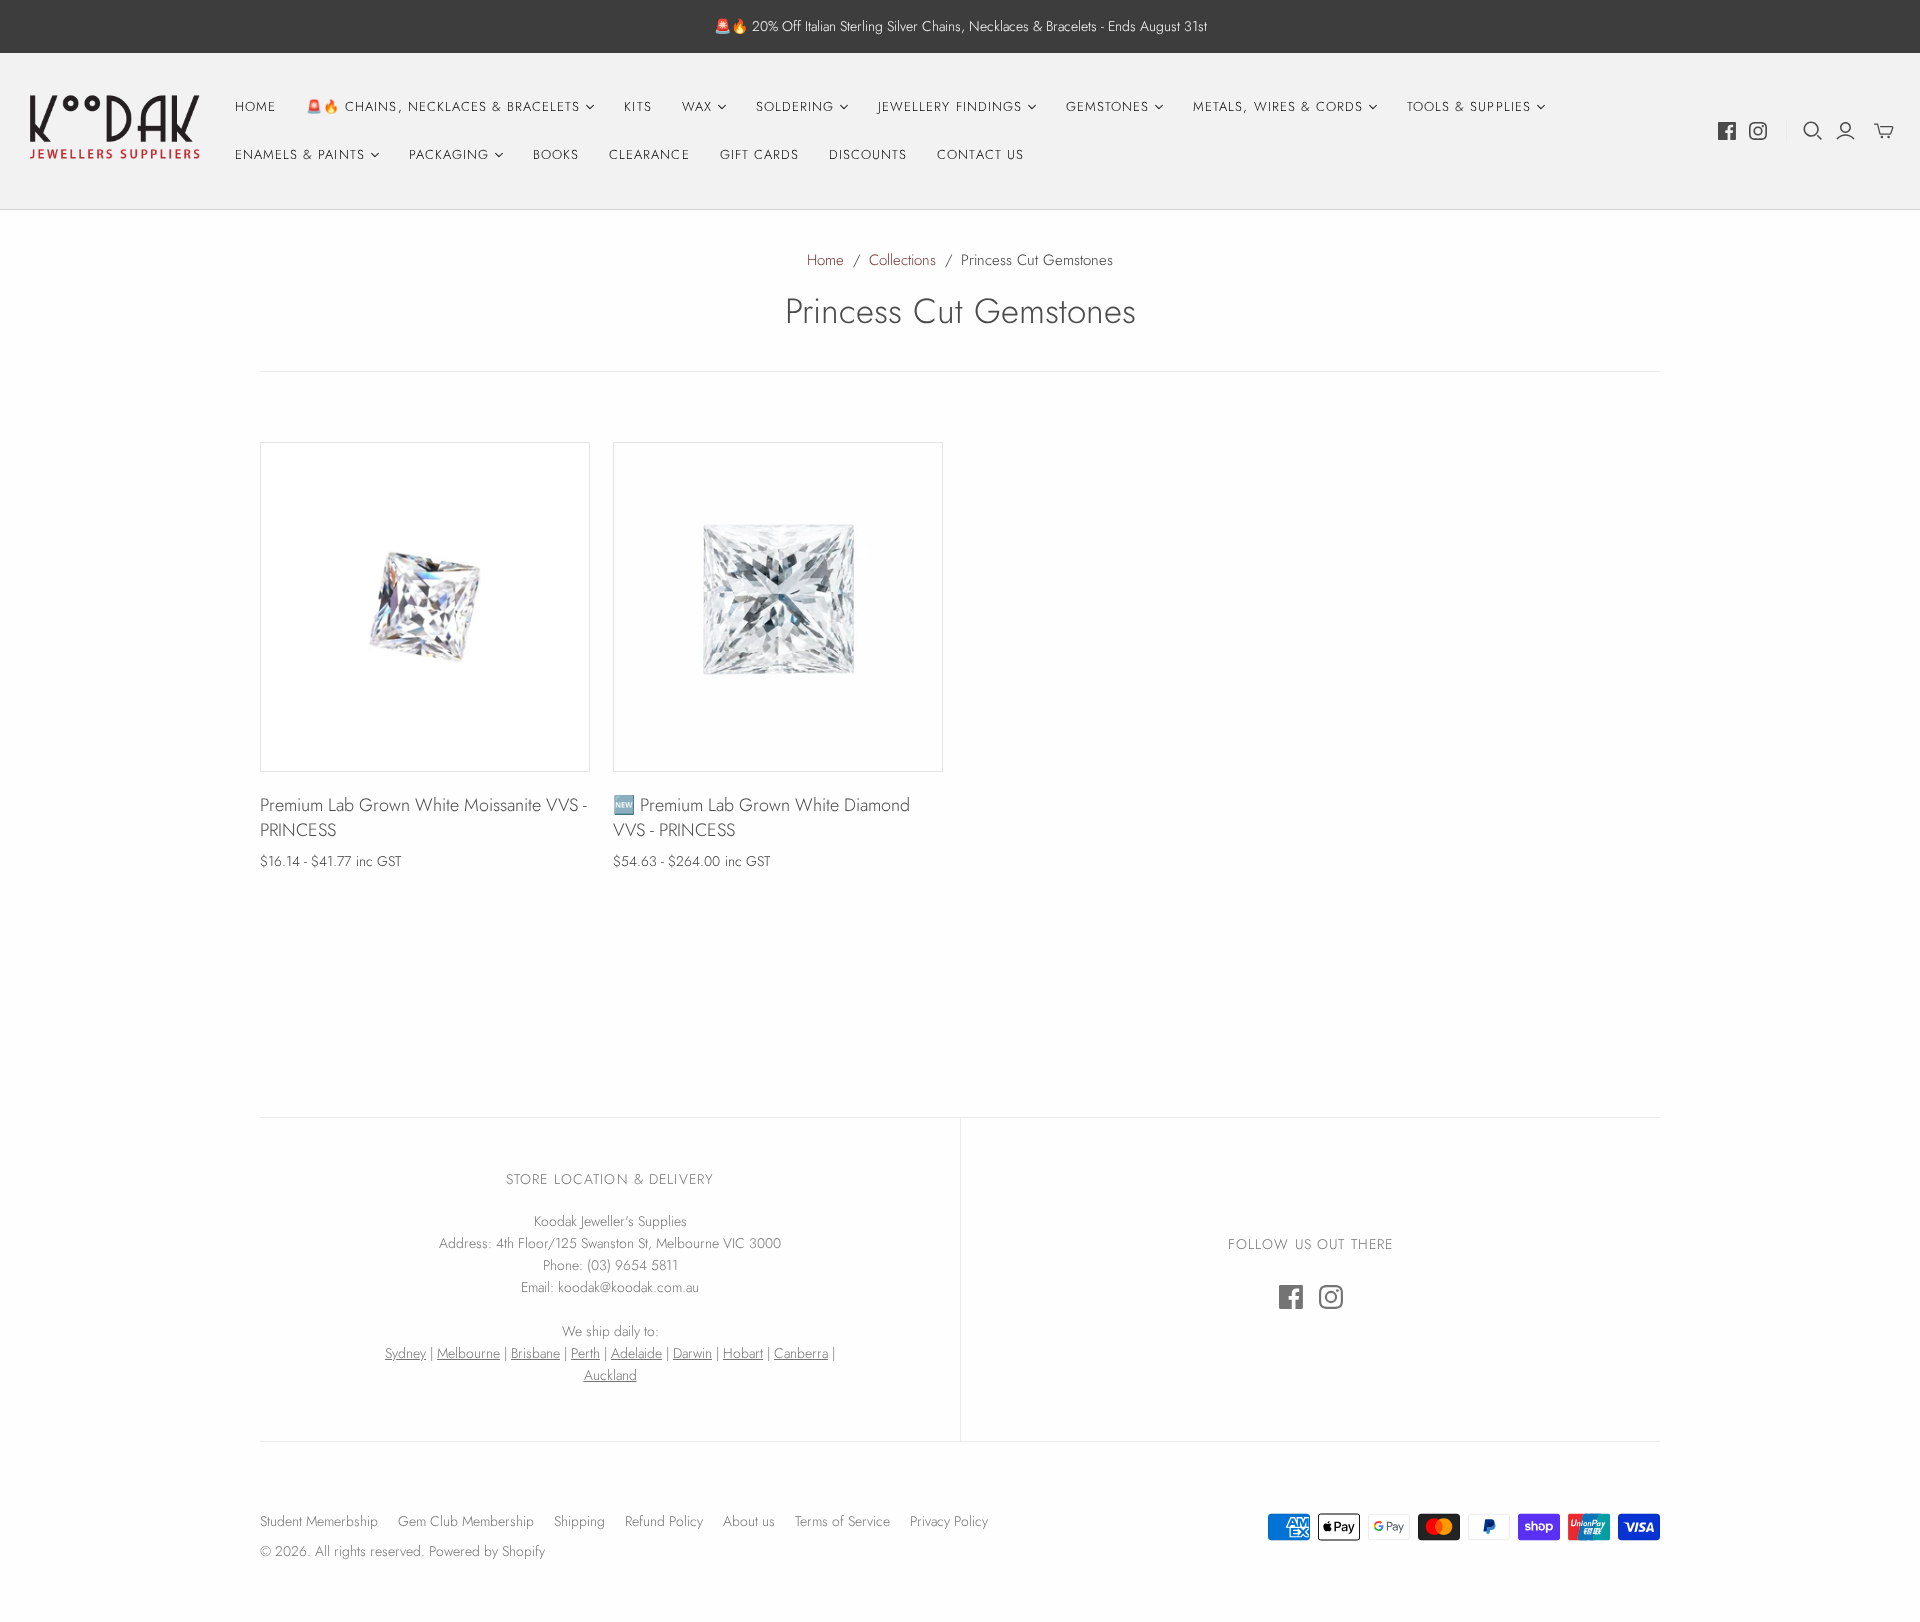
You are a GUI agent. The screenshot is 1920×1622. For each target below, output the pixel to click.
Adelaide (636, 1353)
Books (556, 154)
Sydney (405, 1353)
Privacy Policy (949, 1521)
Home (255, 106)
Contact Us (980, 154)
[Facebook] (1727, 131)
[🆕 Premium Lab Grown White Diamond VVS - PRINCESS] (778, 607)
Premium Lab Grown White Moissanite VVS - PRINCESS (423, 817)
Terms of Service (842, 1521)
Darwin (692, 1353)
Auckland (610, 1375)
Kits (637, 106)
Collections (902, 260)
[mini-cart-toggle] (1884, 131)
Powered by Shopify (487, 1551)
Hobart (743, 1353)
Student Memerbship (319, 1521)
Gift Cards (759, 154)
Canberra (801, 1353)
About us (749, 1521)
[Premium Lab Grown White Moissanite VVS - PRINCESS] (425, 607)
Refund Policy (664, 1521)
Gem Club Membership (466, 1521)
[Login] (1845, 131)
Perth (585, 1353)
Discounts (868, 154)
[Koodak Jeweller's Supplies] (115, 131)
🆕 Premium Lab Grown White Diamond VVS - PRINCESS (761, 817)
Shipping (579, 1521)
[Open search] (1813, 131)
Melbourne (468, 1353)
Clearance (649, 154)
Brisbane (535, 1353)
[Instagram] (1758, 131)
